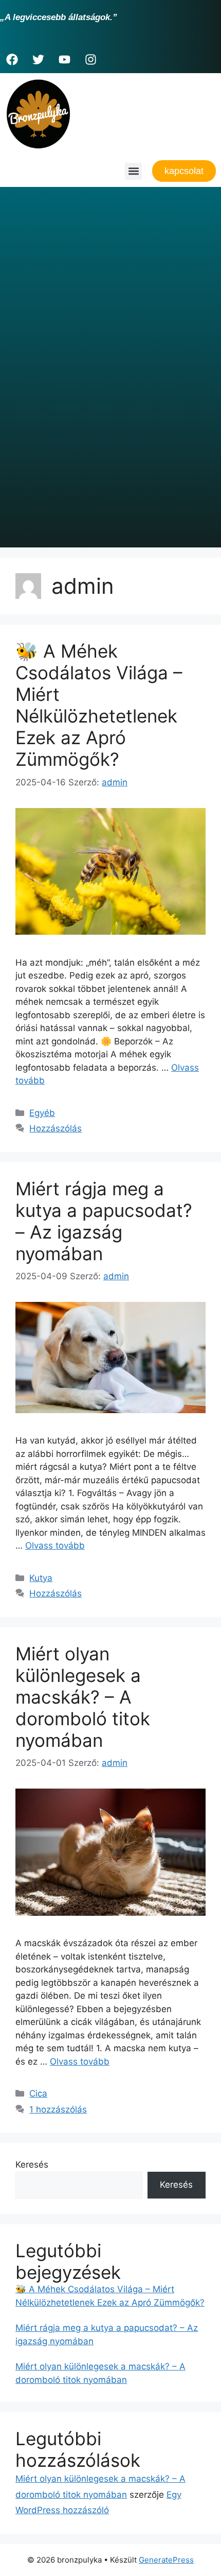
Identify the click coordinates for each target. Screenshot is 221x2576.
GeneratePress (166, 2560)
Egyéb (42, 1113)
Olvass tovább (55, 1545)
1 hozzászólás (58, 2109)
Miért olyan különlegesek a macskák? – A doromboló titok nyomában (83, 1697)
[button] (133, 171)
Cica (38, 2093)
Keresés (32, 2165)
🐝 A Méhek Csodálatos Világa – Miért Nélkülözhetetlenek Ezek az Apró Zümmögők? (99, 705)
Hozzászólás (56, 1128)
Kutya (41, 1578)
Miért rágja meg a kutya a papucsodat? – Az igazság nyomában (104, 1221)
